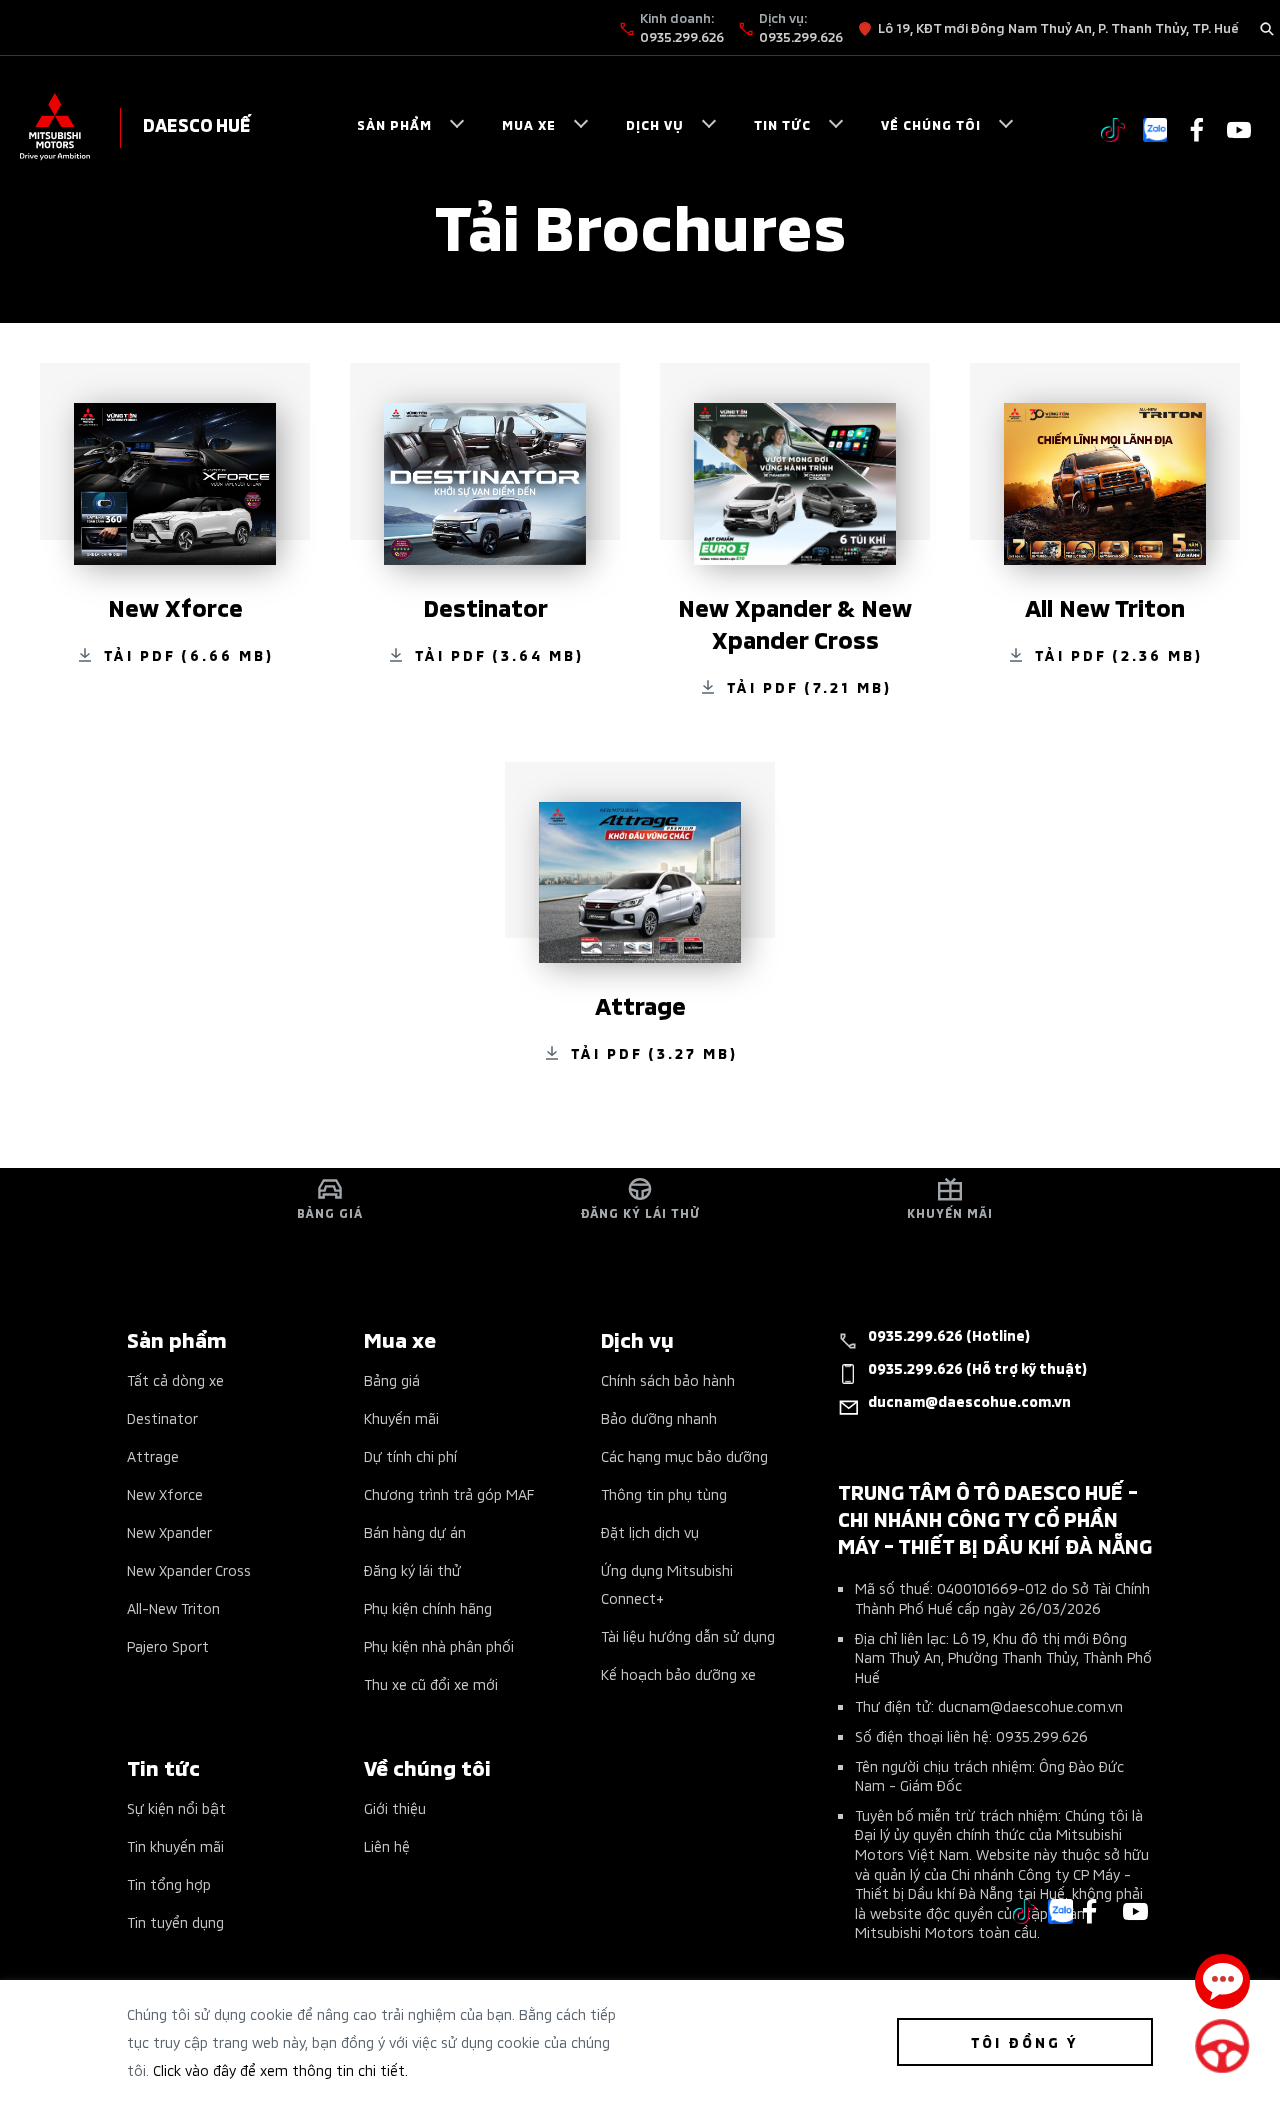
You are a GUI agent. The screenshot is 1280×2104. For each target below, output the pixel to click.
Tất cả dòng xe (175, 1379)
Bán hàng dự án (415, 1531)
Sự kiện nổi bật (176, 1807)
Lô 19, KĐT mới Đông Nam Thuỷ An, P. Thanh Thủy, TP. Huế (1058, 27)
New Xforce (165, 1493)
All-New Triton (173, 1607)
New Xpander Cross (189, 1569)
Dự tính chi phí (410, 1455)
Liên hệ (387, 1845)
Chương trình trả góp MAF (449, 1493)
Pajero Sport (168, 1645)
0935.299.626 (682, 36)
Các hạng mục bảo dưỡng (684, 1455)
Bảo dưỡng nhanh (659, 1417)
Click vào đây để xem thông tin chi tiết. (280, 2069)
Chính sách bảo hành (668, 1379)
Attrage (153, 1455)
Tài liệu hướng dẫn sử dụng (688, 1635)
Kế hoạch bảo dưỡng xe (678, 1673)
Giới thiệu (395, 1807)
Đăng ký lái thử (412, 1569)
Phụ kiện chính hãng (428, 1607)
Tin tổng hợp (169, 1883)
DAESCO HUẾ (197, 123)
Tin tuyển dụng (175, 1921)
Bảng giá (392, 1379)
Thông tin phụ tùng (664, 1493)
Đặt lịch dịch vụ (650, 1531)
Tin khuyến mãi (175, 1845)
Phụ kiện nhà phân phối (439, 1645)
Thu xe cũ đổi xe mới (431, 1683)
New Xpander (169, 1531)
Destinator (162, 1417)
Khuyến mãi (401, 1417)
